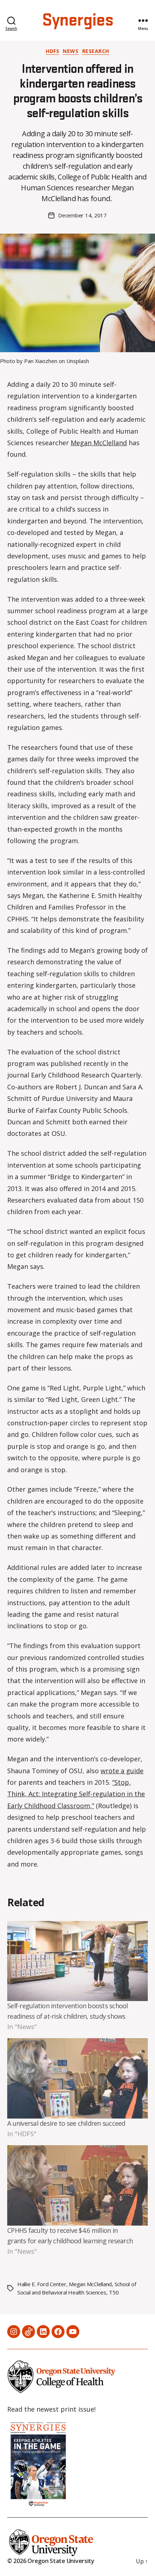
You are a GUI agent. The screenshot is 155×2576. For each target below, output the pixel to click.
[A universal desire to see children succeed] (77, 2078)
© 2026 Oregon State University (51, 2561)
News (70, 51)
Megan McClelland (99, 443)
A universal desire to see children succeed (66, 2123)
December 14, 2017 (82, 215)
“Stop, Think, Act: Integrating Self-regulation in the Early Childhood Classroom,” (76, 1794)
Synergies (77, 21)
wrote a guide (122, 1771)
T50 (114, 2292)
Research (96, 51)
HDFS (52, 51)
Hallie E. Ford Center (42, 2284)
